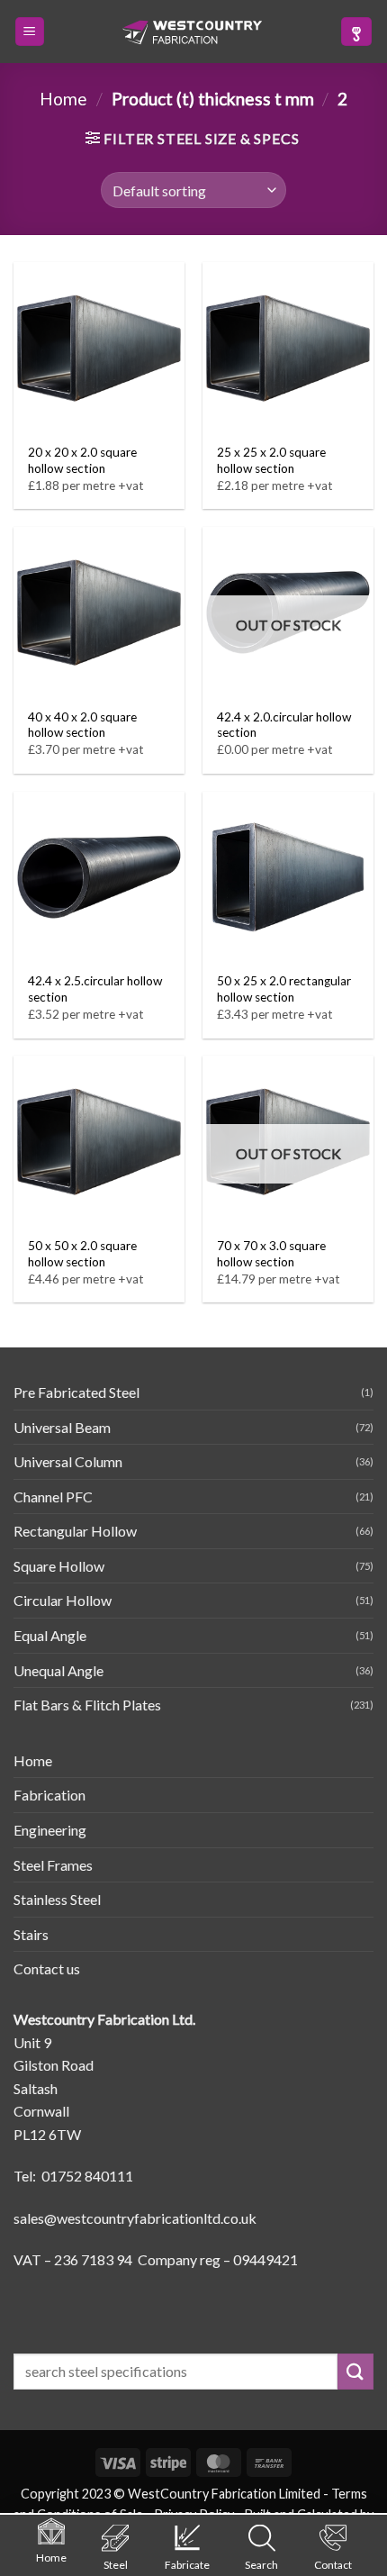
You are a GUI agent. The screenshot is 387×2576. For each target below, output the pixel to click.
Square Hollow (59, 1566)
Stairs (31, 1934)
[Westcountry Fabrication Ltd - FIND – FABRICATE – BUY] (193, 32)
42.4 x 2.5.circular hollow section (95, 989)
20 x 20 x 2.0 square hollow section (82, 460)
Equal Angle (50, 1635)
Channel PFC (53, 1497)
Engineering (50, 1830)
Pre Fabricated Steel (76, 1392)
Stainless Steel (57, 1899)
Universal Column (68, 1461)
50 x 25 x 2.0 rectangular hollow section (284, 989)
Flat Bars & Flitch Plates (87, 1705)
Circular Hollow (63, 1600)
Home (63, 99)
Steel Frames (53, 1865)
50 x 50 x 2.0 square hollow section (82, 1254)
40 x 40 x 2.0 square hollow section (82, 725)
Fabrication (49, 1795)
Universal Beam (62, 1427)
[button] (30, 32)
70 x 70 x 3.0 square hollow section (271, 1254)
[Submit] (355, 2371)
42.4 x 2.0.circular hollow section (284, 725)
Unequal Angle (58, 1670)
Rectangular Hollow (75, 1531)
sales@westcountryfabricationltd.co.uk (135, 2218)
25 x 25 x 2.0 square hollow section (271, 460)
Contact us (47, 1968)
